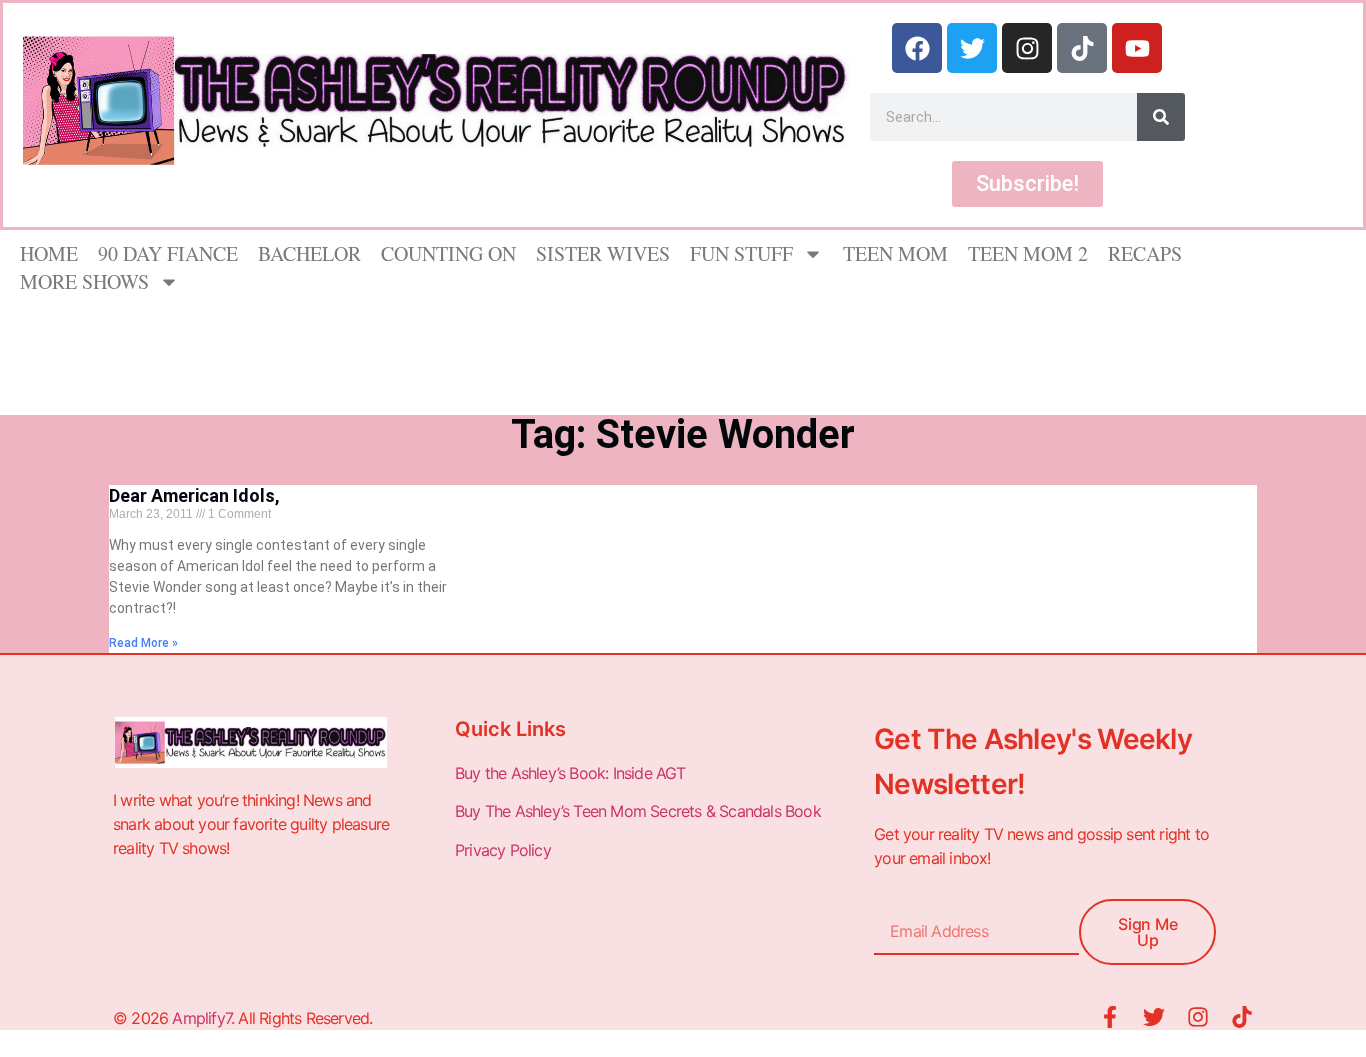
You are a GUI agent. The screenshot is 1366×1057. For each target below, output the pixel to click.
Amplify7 (201, 1018)
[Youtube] (1137, 48)
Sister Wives (603, 253)
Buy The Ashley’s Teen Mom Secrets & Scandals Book (638, 811)
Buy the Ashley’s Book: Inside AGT (570, 773)
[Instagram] (1027, 48)
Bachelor (309, 253)
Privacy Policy (505, 850)
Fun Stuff (741, 253)
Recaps (1145, 253)
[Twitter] (972, 48)
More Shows (84, 281)
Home (49, 253)
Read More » (143, 643)
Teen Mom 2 (1028, 253)
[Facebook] (917, 48)
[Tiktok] (1082, 48)
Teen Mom (895, 253)
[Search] (1161, 117)
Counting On (448, 253)
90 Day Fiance (168, 253)
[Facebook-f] (1110, 1017)
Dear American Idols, (194, 495)
